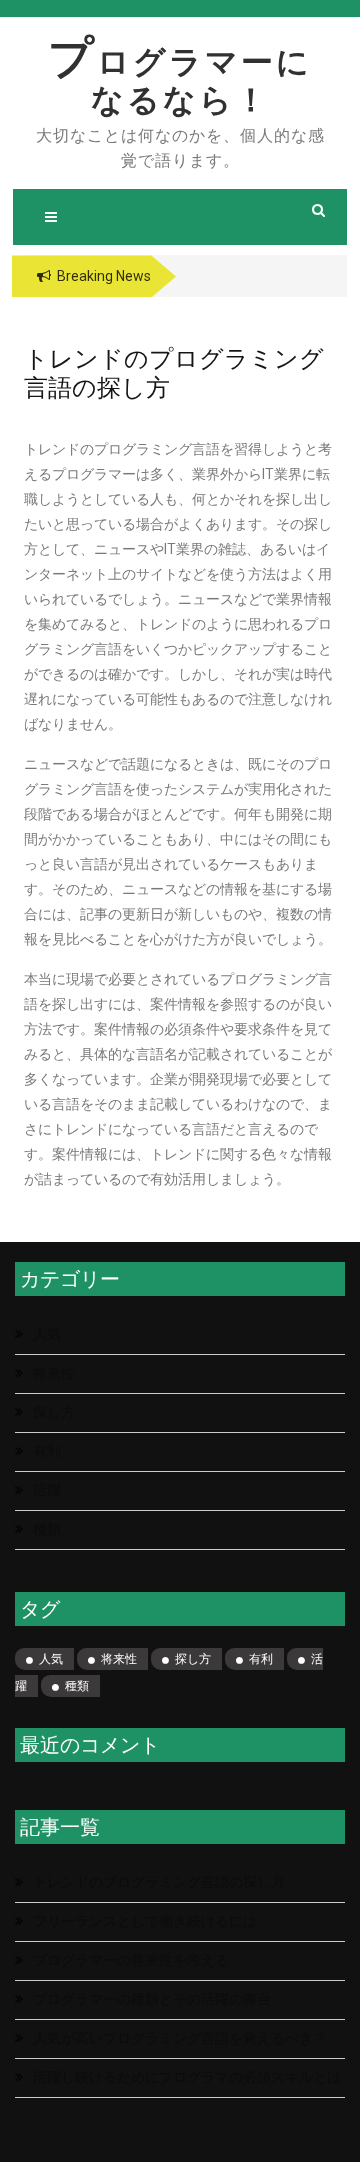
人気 (47, 1334)
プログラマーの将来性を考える (131, 1960)
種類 (47, 1529)
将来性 (54, 1373)
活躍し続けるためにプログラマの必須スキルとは (187, 2077)
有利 (47, 1451)
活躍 (47, 1490)
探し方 (54, 1412)
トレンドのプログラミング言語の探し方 (159, 1882)
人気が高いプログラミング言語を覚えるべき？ (180, 2038)
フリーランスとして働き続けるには (145, 1921)
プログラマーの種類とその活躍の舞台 (152, 1999)
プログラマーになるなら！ (180, 81)
